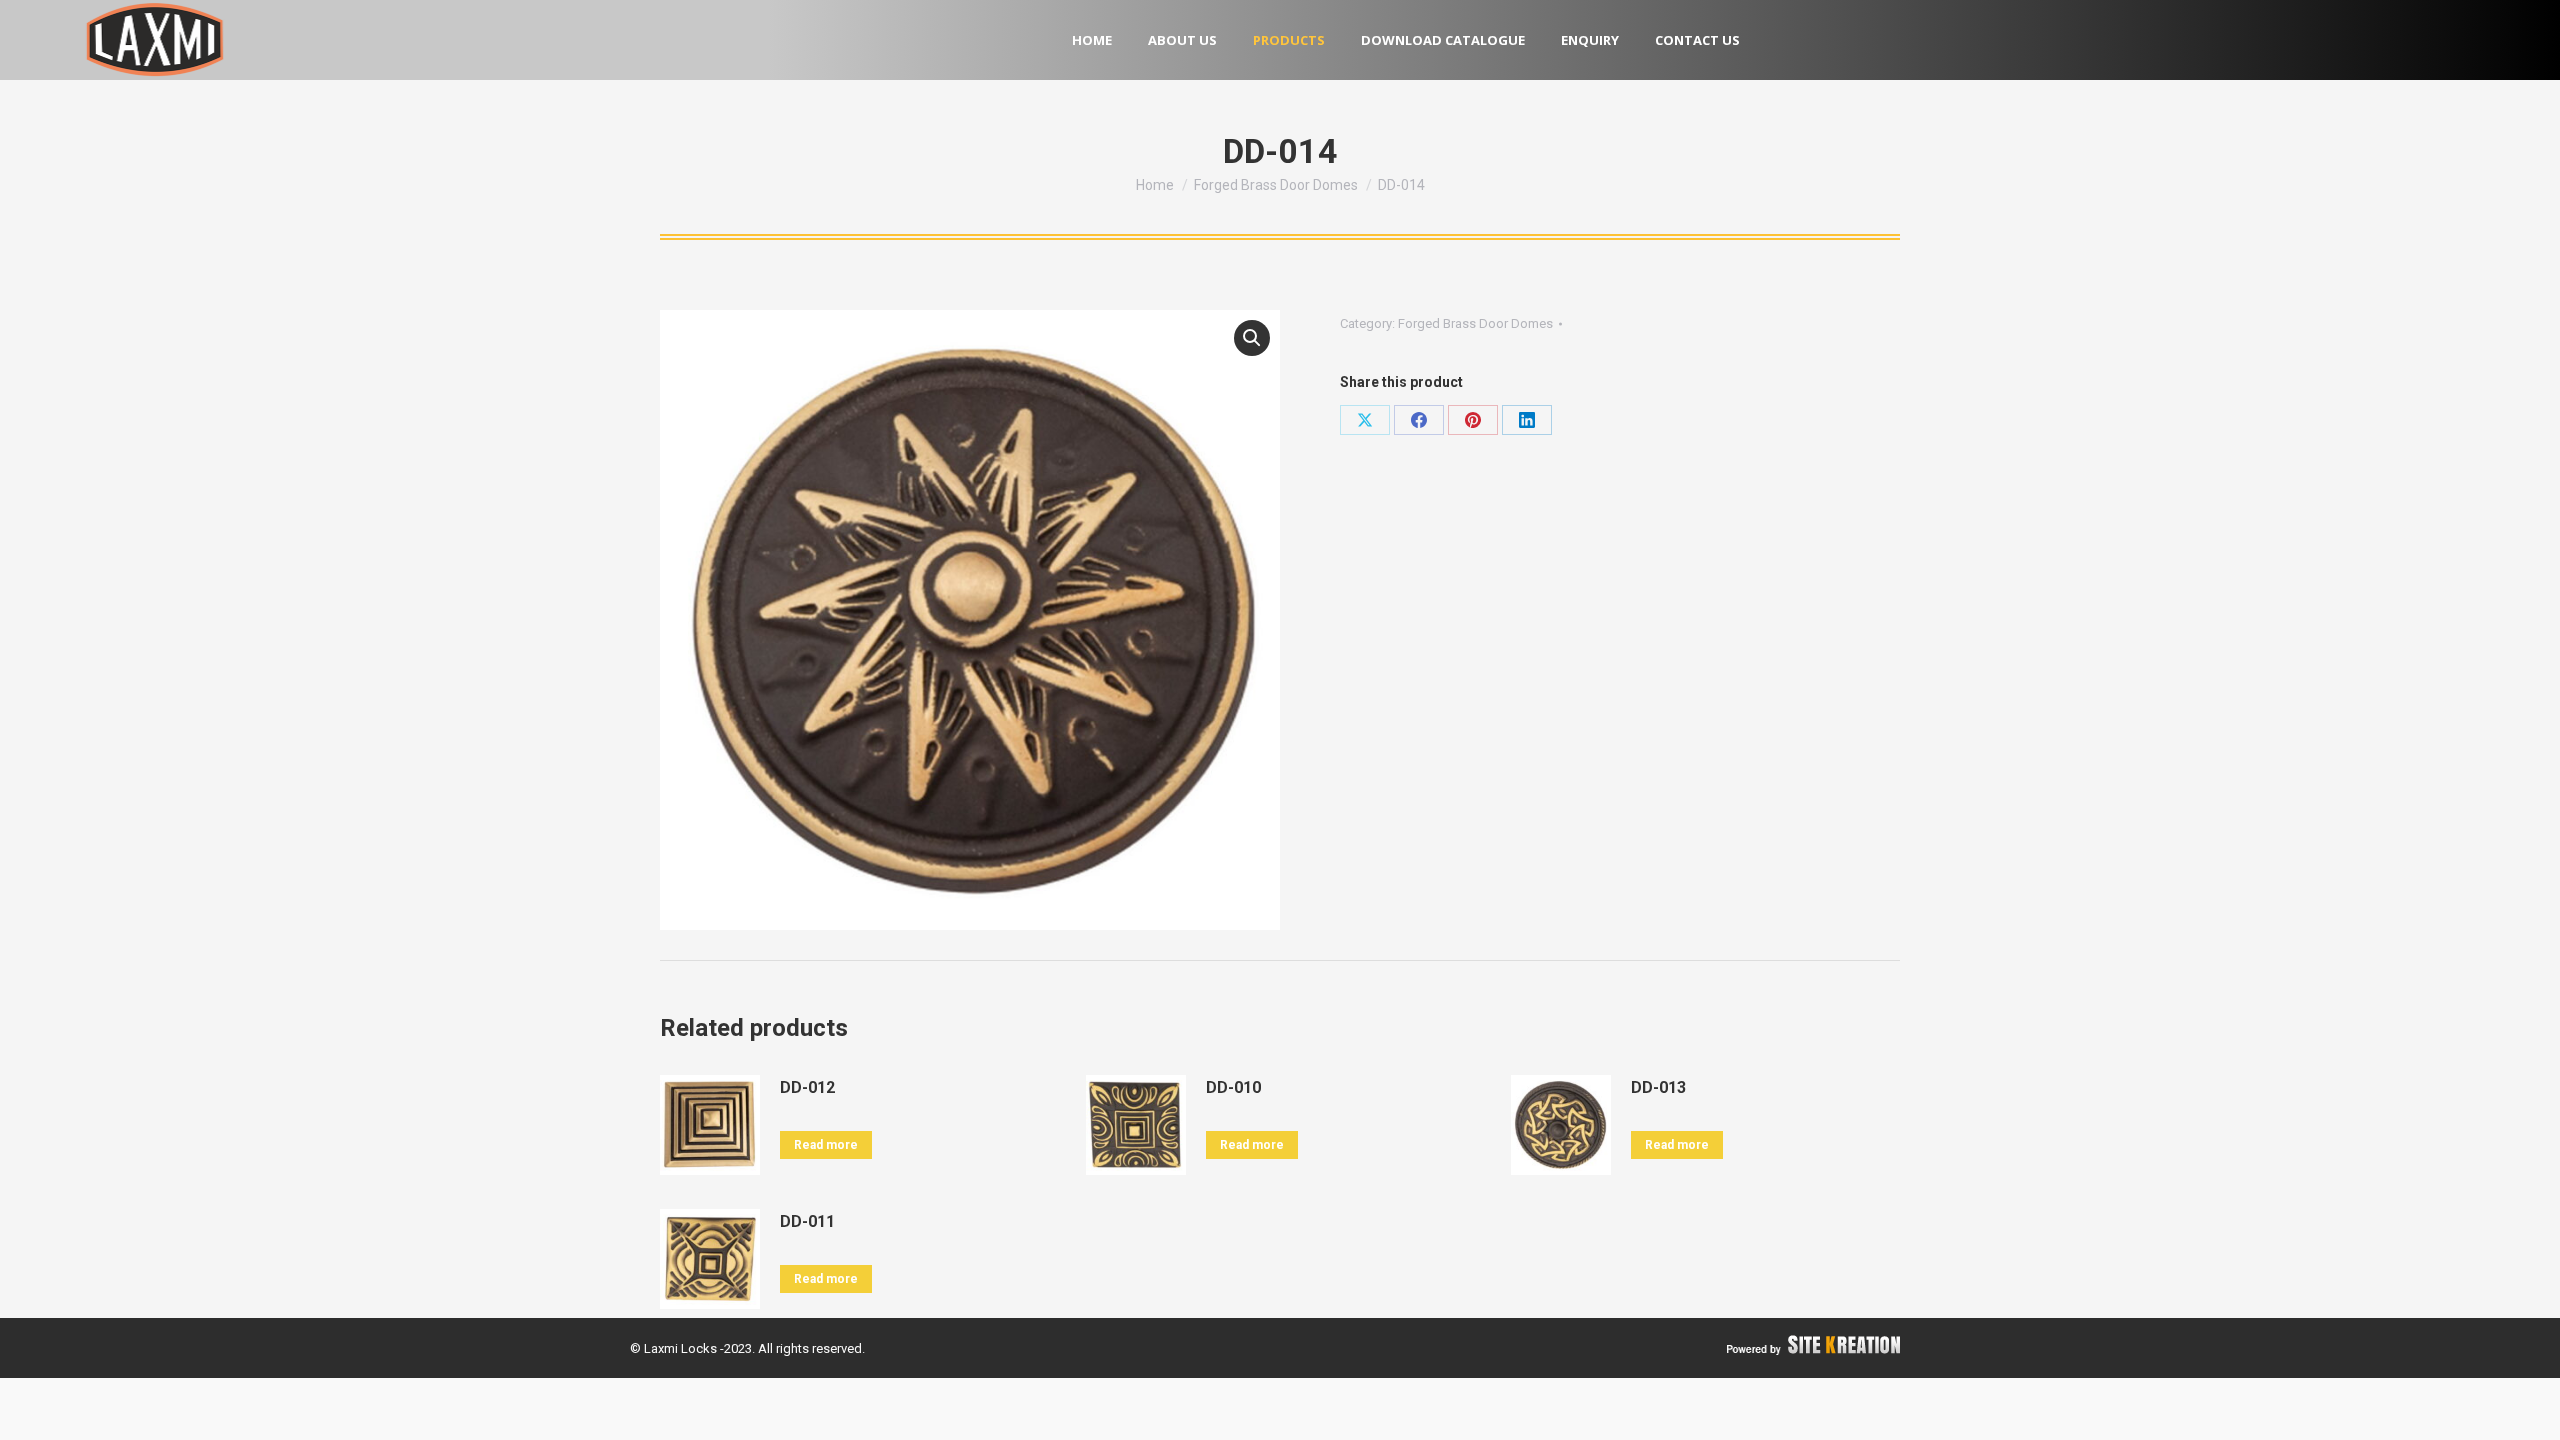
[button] (1252, 338)
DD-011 (807, 1221)
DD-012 (807, 1087)
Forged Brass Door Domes (1475, 323)
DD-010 (1233, 1087)
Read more (826, 1145)
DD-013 (1658, 1087)
